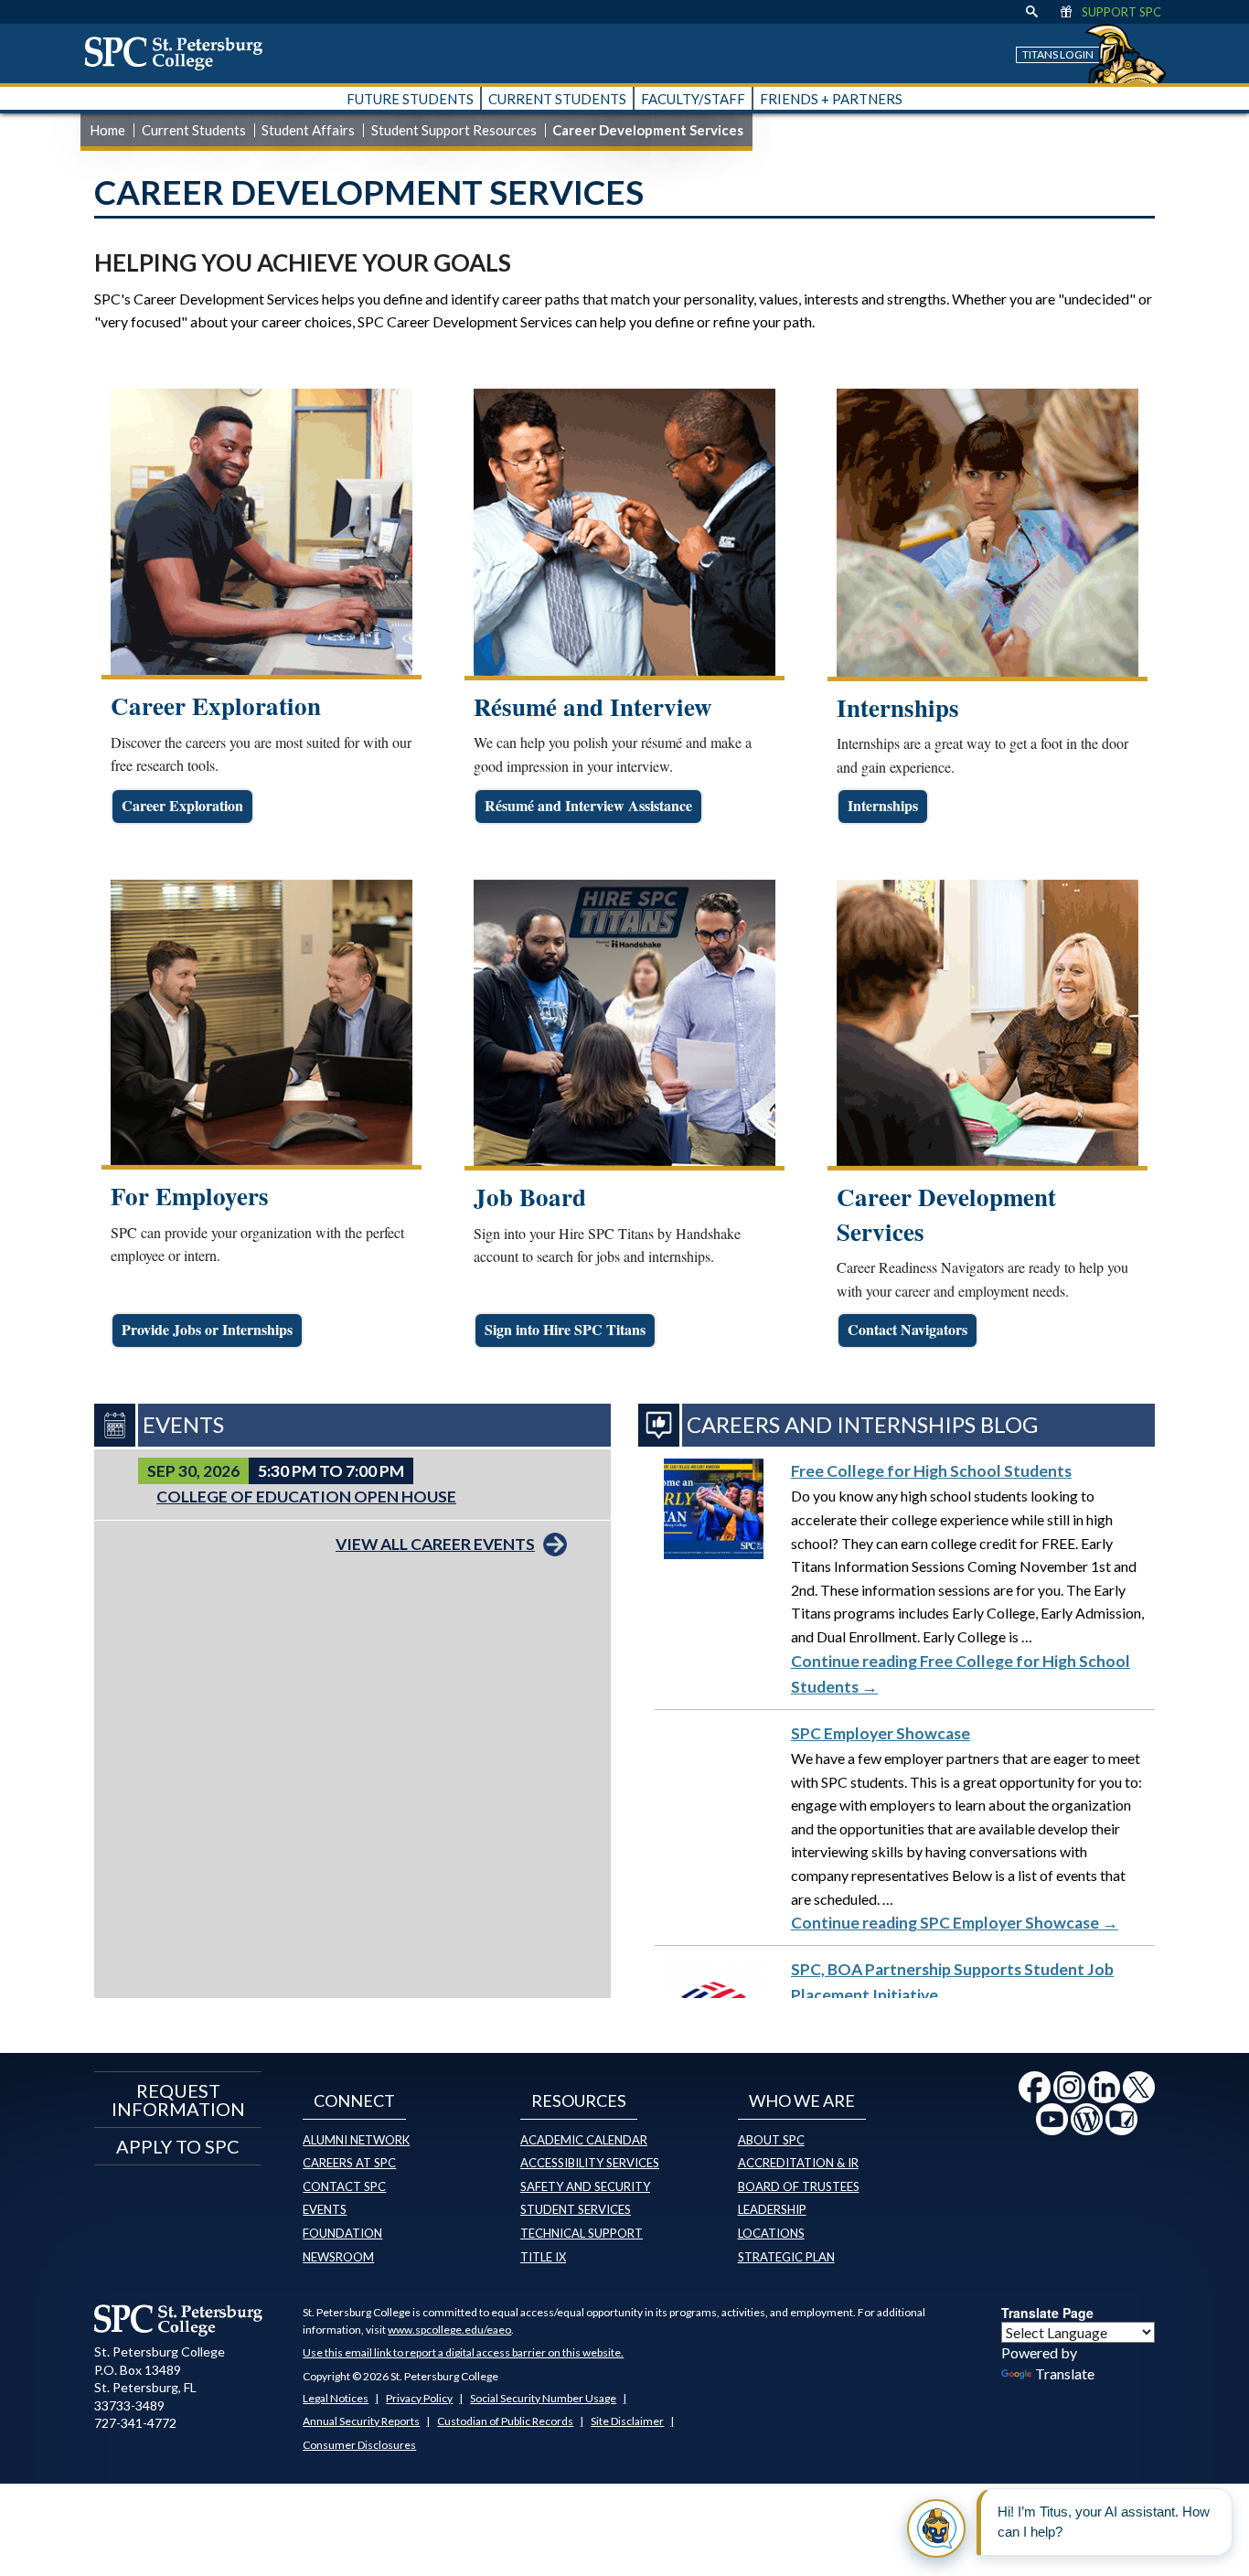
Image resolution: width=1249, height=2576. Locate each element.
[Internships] (987, 533)
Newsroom (338, 2257)
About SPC (771, 2140)
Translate (1065, 2373)
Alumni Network (356, 2140)
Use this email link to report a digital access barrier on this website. (463, 2352)
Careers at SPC (349, 2163)
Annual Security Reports (361, 2421)
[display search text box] (1032, 12)
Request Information (178, 2100)
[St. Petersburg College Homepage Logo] (179, 2320)
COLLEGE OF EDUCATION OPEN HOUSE (306, 1496)
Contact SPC (344, 2186)
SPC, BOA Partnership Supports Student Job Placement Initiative (952, 1982)
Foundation (342, 2233)
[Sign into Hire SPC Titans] (624, 1023)
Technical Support (582, 2233)
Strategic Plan (786, 2257)
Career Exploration (182, 805)
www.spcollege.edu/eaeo (449, 2330)
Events (325, 2209)
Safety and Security (585, 2186)
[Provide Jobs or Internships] (262, 1022)
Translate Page (1047, 2313)
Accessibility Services (590, 2163)
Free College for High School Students (931, 1471)
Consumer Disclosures (359, 2445)
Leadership (772, 2209)
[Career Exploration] (262, 532)
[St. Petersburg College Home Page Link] (180, 53)
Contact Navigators (907, 1329)
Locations (771, 2233)
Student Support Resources (454, 130)
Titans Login (1058, 54)
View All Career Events (435, 1544)
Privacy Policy (419, 2398)
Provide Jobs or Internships (207, 1329)
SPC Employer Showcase (881, 1733)
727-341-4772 (135, 2423)
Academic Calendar (584, 2140)
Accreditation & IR (798, 2163)
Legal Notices (336, 2398)
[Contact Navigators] (987, 1023)
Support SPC (1121, 12)
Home (107, 130)
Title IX (543, 2257)
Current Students (194, 130)
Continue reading (961, 1674)
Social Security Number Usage (543, 2398)
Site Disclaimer (627, 2421)
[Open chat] (936, 2528)
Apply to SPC (178, 2146)
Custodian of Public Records (505, 2421)
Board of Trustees (799, 2186)
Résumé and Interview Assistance (588, 805)
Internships (883, 805)
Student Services (576, 2209)
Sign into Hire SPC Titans (565, 1329)
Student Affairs (308, 130)
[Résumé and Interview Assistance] (624, 532)
